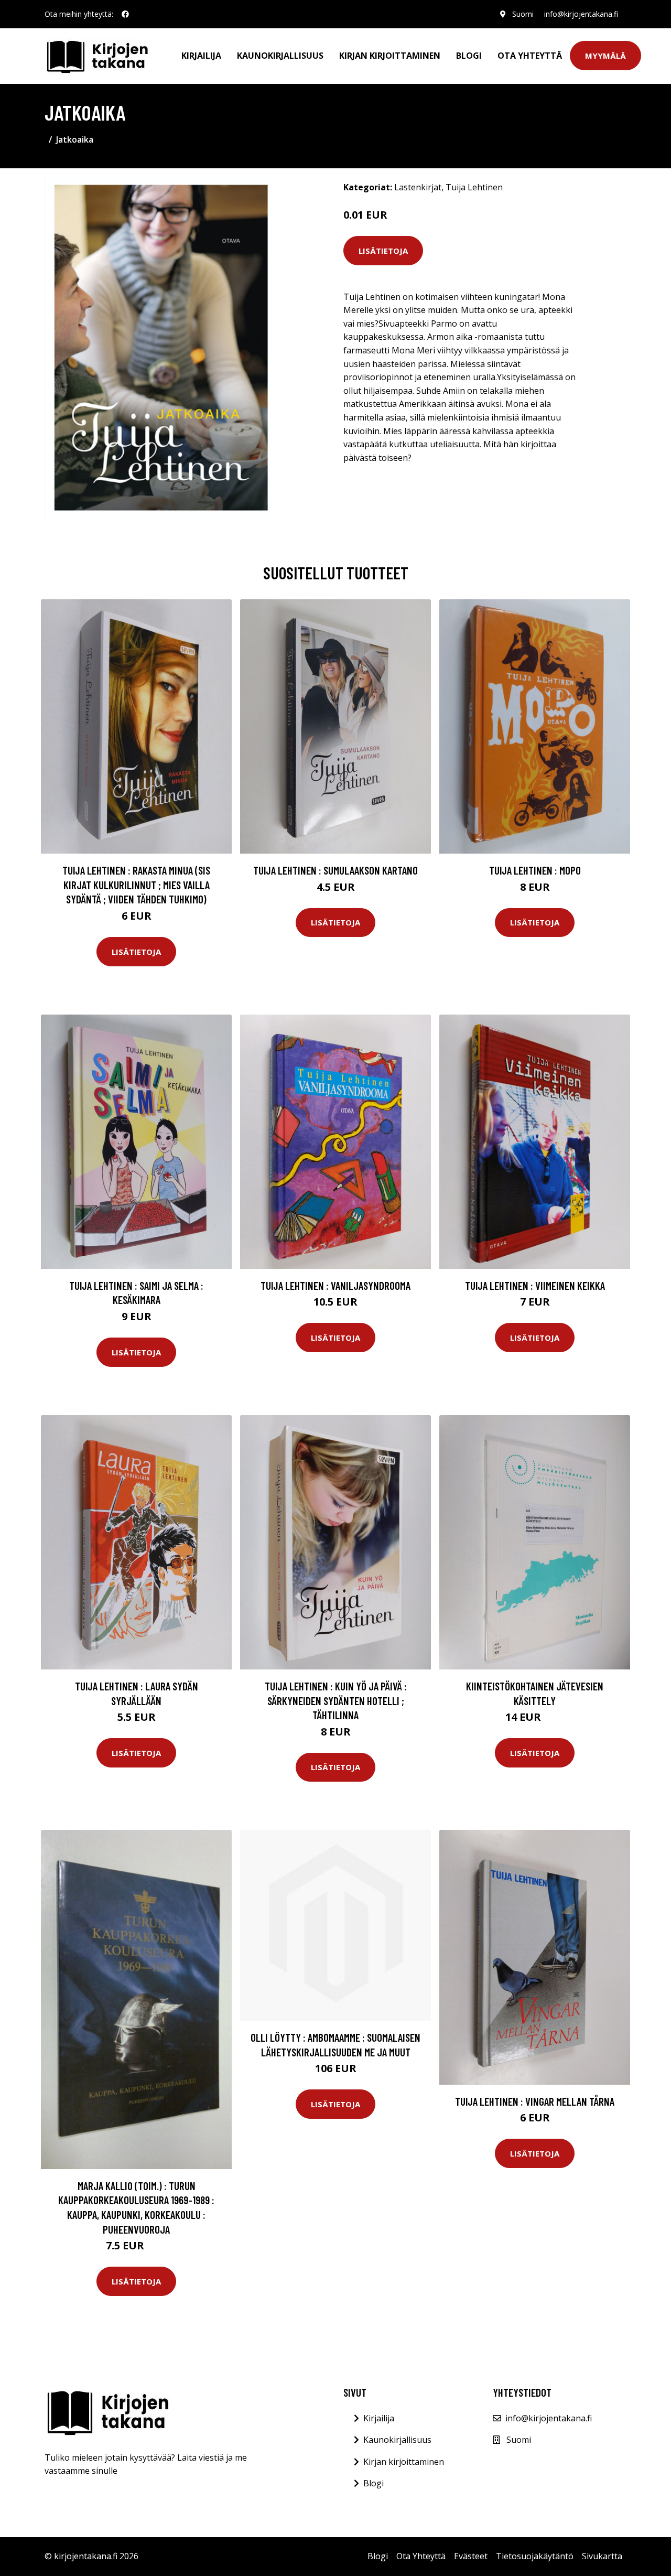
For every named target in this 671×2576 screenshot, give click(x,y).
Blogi (469, 56)
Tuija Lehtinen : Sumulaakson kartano (335, 870)
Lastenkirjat (418, 187)
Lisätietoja (383, 251)
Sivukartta (602, 2556)
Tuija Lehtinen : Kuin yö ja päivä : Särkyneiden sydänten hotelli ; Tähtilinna (336, 1700)
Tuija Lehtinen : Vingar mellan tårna (535, 2101)
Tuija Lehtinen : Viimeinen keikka (535, 1285)
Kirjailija (201, 56)
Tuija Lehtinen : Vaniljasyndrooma (335, 1285)
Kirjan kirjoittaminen (390, 56)
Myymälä (605, 56)
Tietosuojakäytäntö (535, 2556)
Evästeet (471, 2556)
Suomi (523, 14)
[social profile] (125, 14)
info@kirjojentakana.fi (581, 14)
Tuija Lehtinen (474, 187)
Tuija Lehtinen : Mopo (535, 870)
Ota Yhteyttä (530, 56)
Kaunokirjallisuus (280, 56)
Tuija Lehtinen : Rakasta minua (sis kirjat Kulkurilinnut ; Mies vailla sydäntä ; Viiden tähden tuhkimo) (136, 885)
